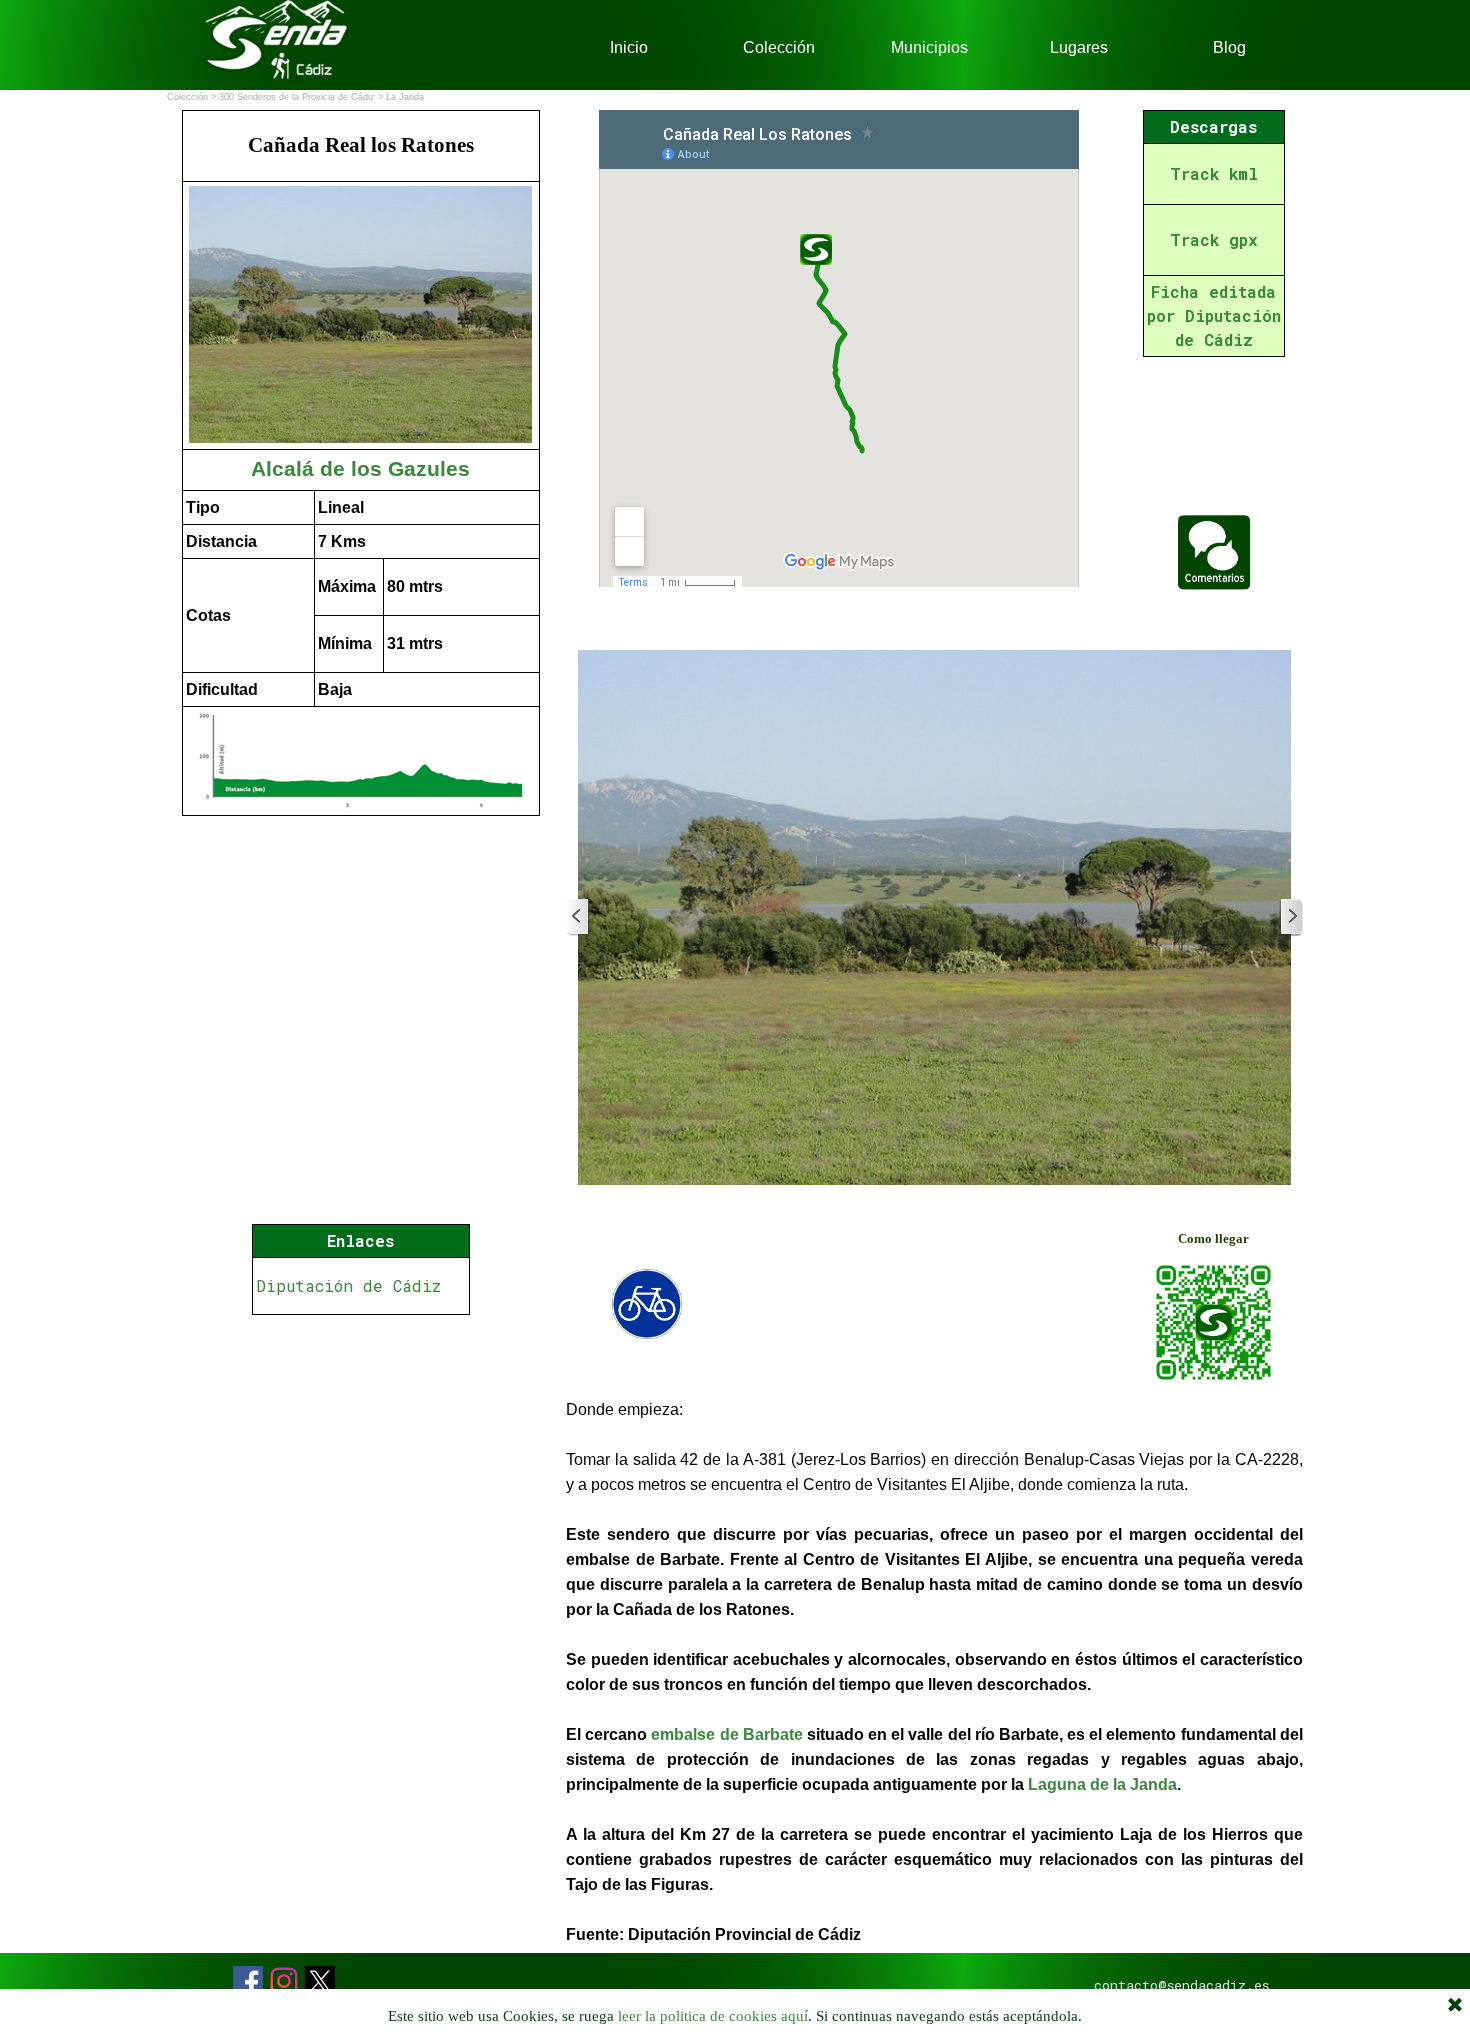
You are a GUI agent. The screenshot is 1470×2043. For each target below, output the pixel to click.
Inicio (629, 47)
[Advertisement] (360, 1467)
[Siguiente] (1291, 917)
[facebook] (248, 1981)
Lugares (1079, 47)
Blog (1229, 47)
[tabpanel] (360, 463)
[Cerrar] (1455, 2006)
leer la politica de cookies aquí (713, 2016)
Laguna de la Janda (1102, 1784)
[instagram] (284, 1981)
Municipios (929, 47)
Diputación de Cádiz (348, 1285)
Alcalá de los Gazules (360, 469)
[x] (320, 1981)
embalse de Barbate (726, 1734)
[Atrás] (578, 917)
